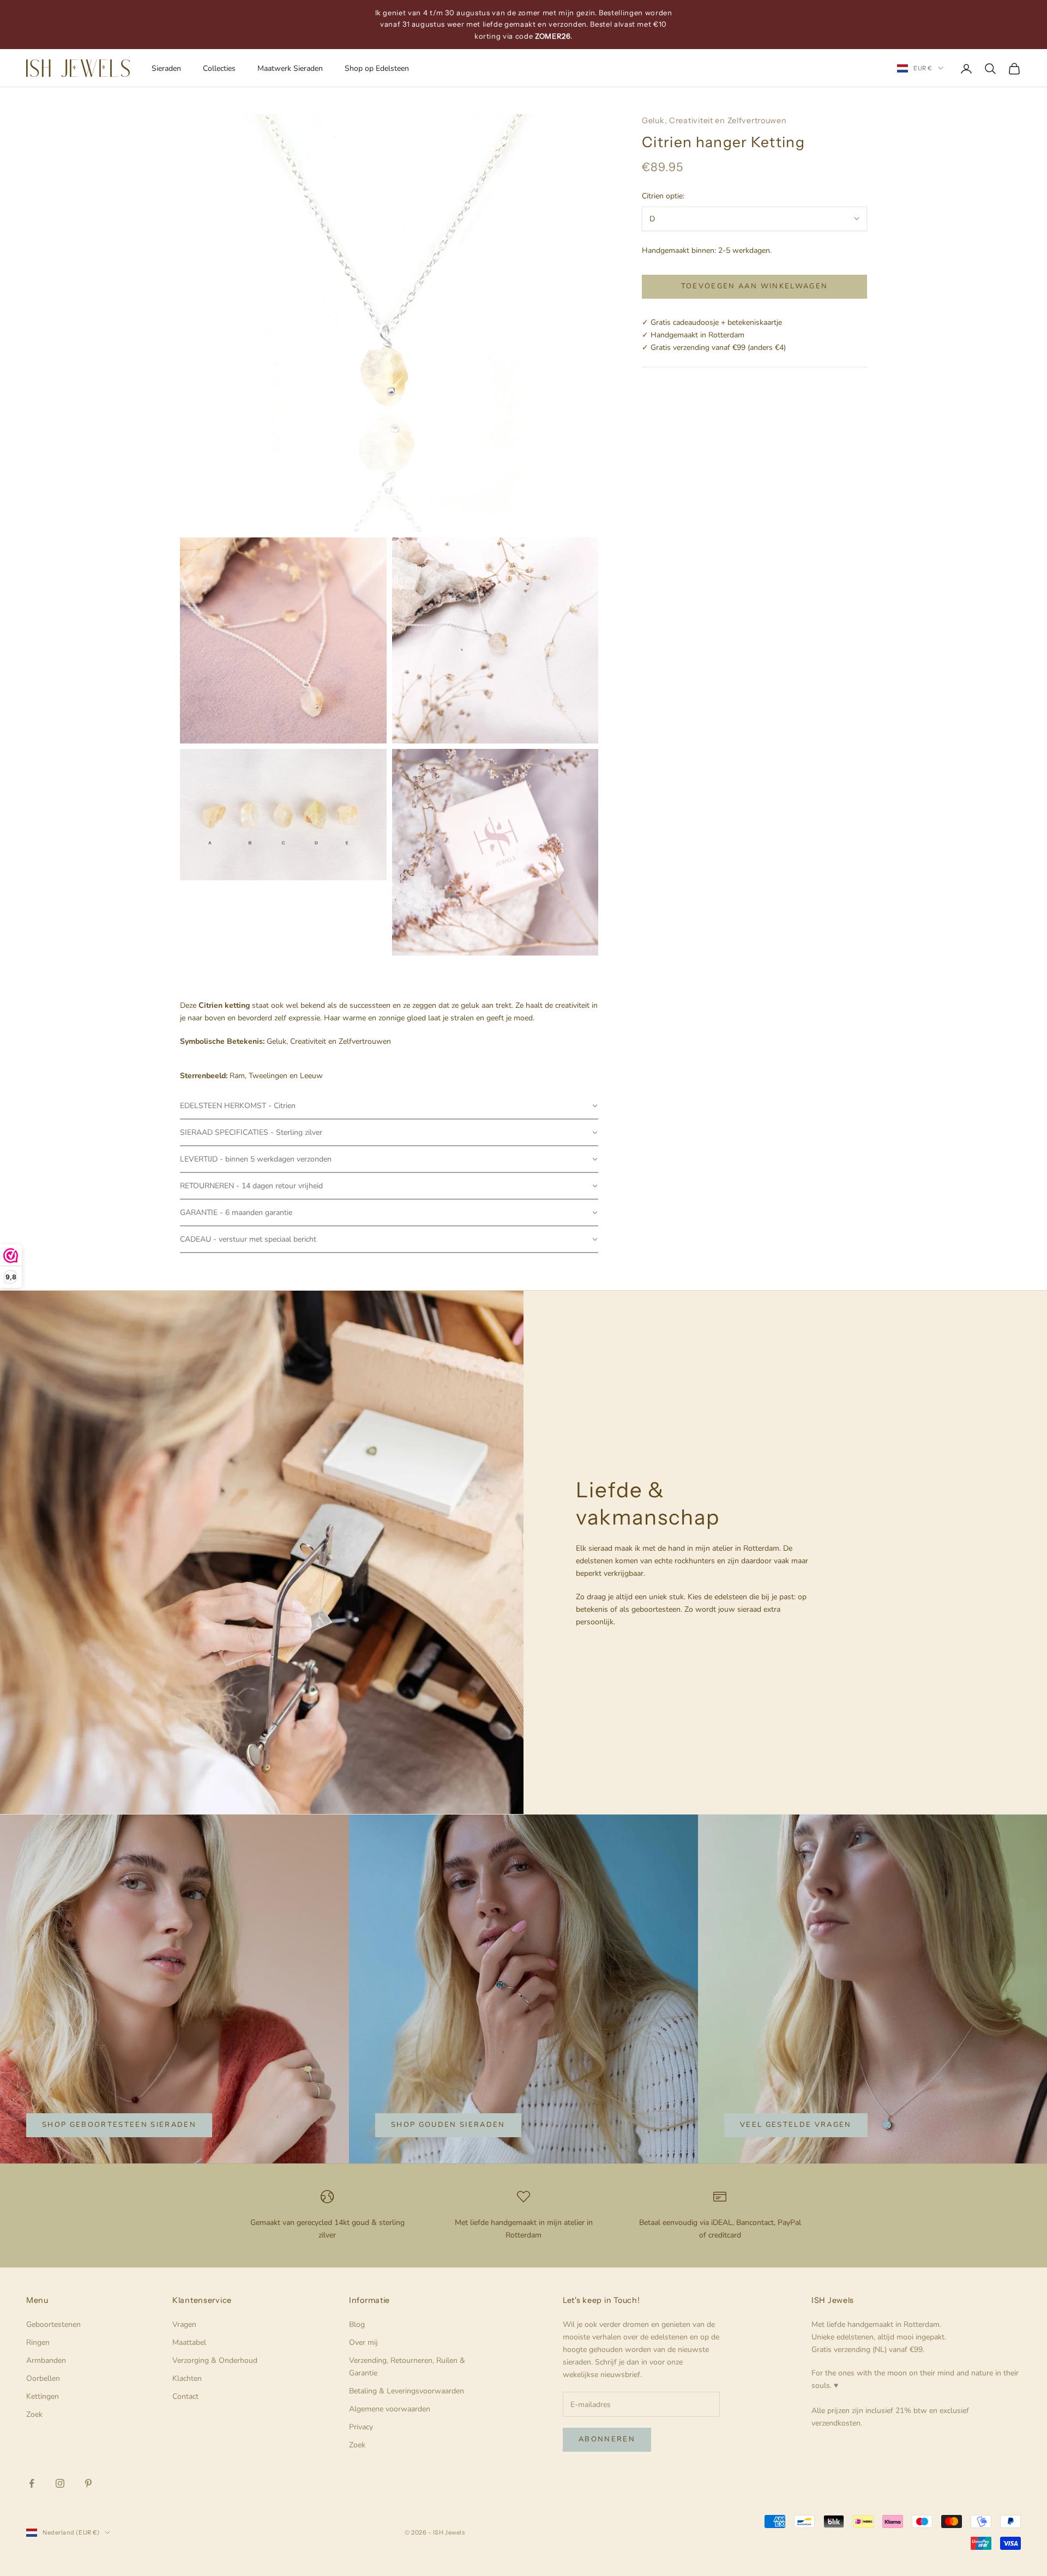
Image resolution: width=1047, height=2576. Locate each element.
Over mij (363, 2342)
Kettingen (43, 2396)
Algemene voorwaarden (390, 2409)
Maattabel (189, 2342)
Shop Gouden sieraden (448, 2125)
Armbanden (46, 2360)
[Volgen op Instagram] (60, 2483)
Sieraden (166, 68)
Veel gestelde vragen (796, 2125)
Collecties (219, 68)
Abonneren (607, 2439)
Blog (357, 2324)
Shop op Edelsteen (377, 68)
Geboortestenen (53, 2324)
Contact (185, 2396)
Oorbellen (43, 2378)
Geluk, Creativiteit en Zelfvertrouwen (714, 120)
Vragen (184, 2324)
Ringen (38, 2342)
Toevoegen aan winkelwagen (755, 286)
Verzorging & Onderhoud (215, 2360)
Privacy (361, 2427)
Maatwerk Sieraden (290, 68)
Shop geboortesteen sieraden (119, 2125)
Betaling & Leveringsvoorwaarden (407, 2391)
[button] (389, 1106)
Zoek (34, 2414)
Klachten (187, 2378)
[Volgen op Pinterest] (88, 2483)
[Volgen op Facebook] (32, 2483)
